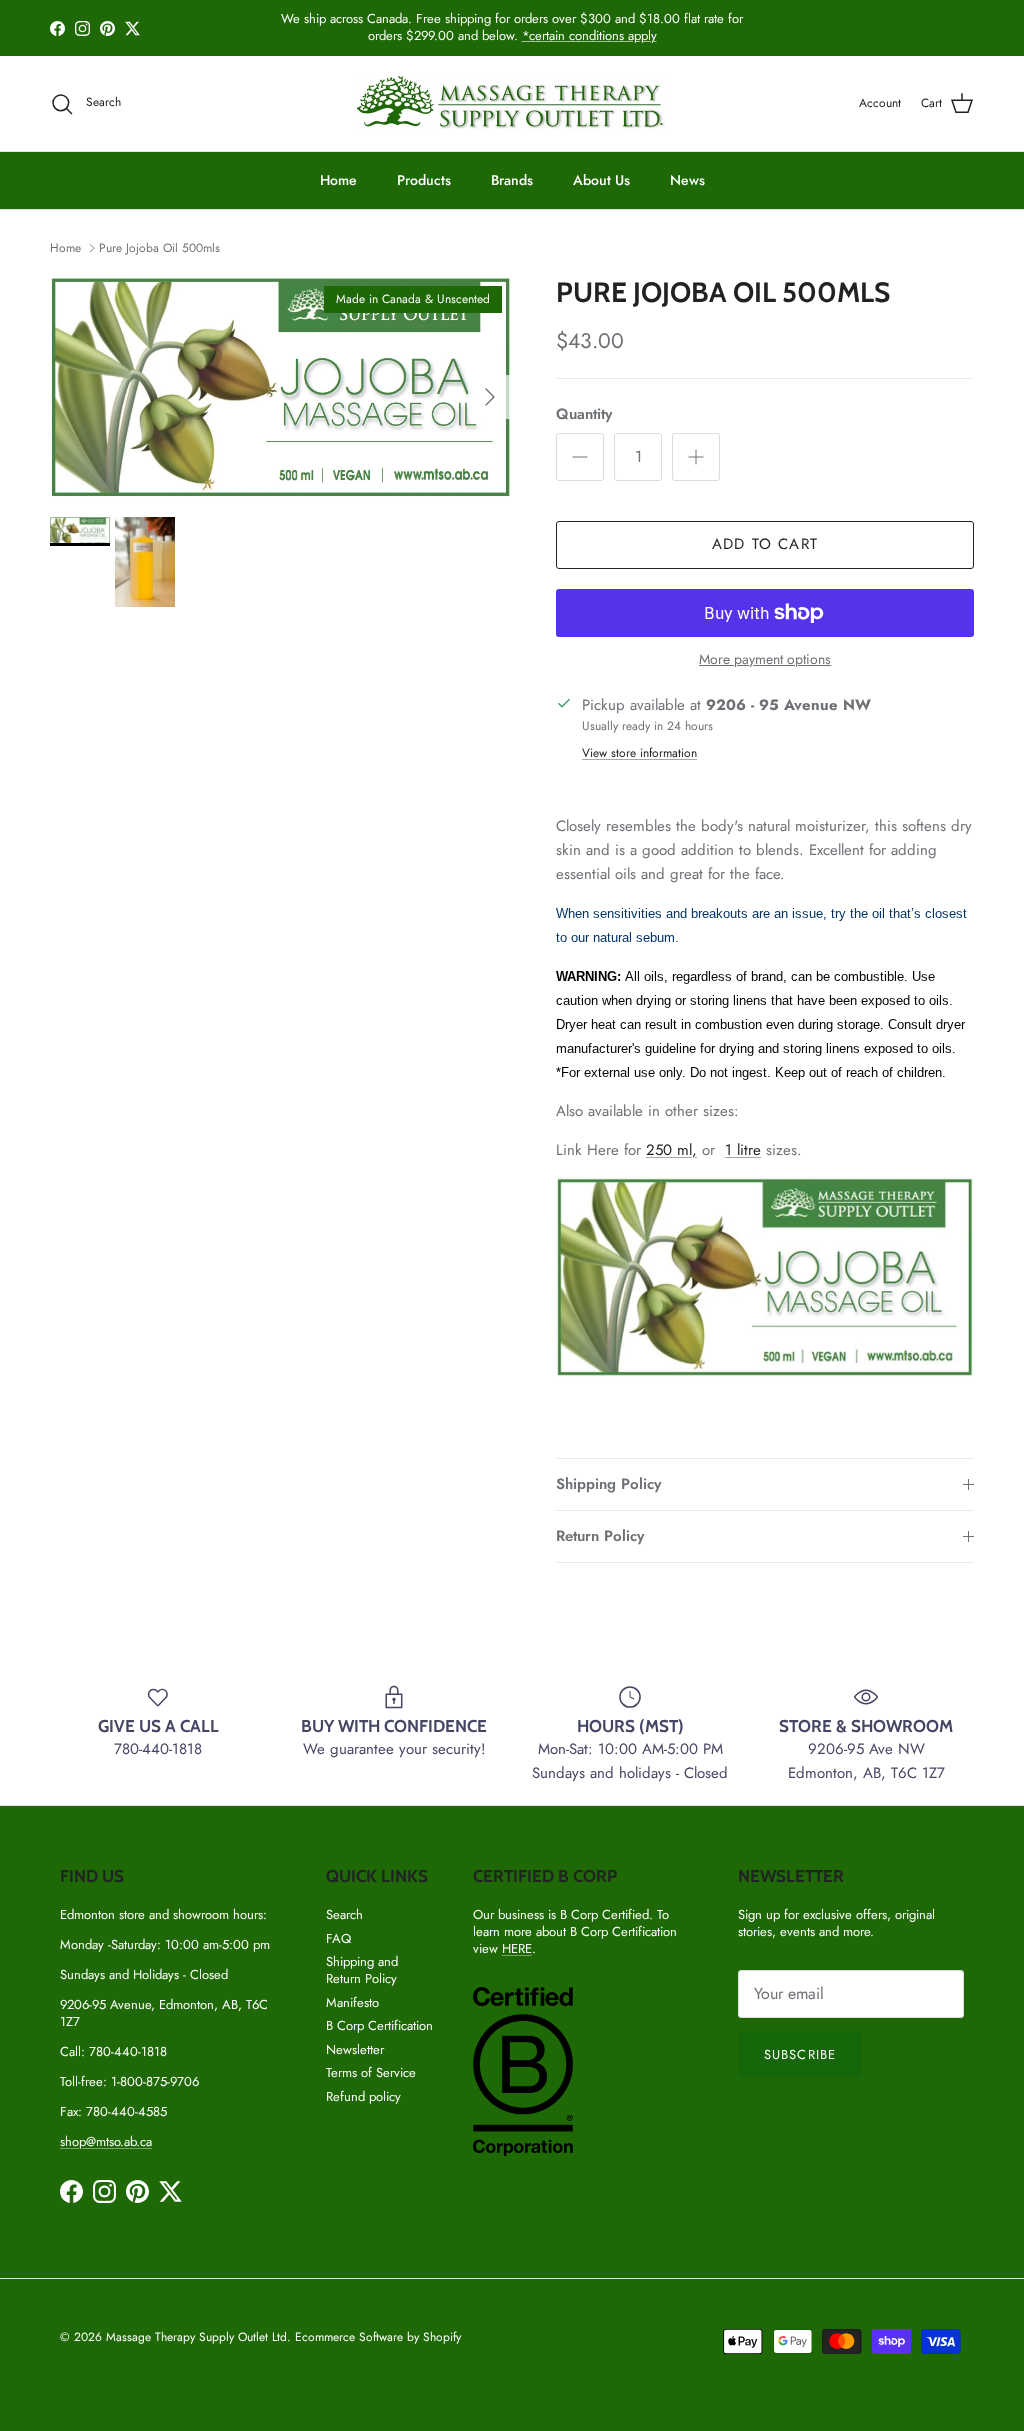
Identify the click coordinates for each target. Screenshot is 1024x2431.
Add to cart (765, 544)
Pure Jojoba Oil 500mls (159, 247)
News (687, 180)
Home (338, 180)
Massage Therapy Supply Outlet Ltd (196, 2337)
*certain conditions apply (589, 35)
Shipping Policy (608, 1484)
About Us (601, 180)
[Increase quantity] (696, 457)
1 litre (743, 1150)
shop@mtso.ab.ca (106, 2141)
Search (344, 1914)
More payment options (765, 659)
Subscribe (799, 2054)
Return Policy (600, 1536)
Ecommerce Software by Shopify (378, 2337)
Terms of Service (371, 2072)
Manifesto (352, 2002)
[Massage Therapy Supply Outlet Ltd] (512, 103)
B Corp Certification (379, 2025)
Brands (512, 180)
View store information (639, 753)
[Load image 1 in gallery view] (281, 386)
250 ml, (671, 1150)
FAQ (338, 1938)
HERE (517, 1948)
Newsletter (355, 2049)
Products (424, 180)
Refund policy (363, 2096)
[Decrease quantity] (580, 457)
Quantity (584, 414)
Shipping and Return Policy (362, 1970)
